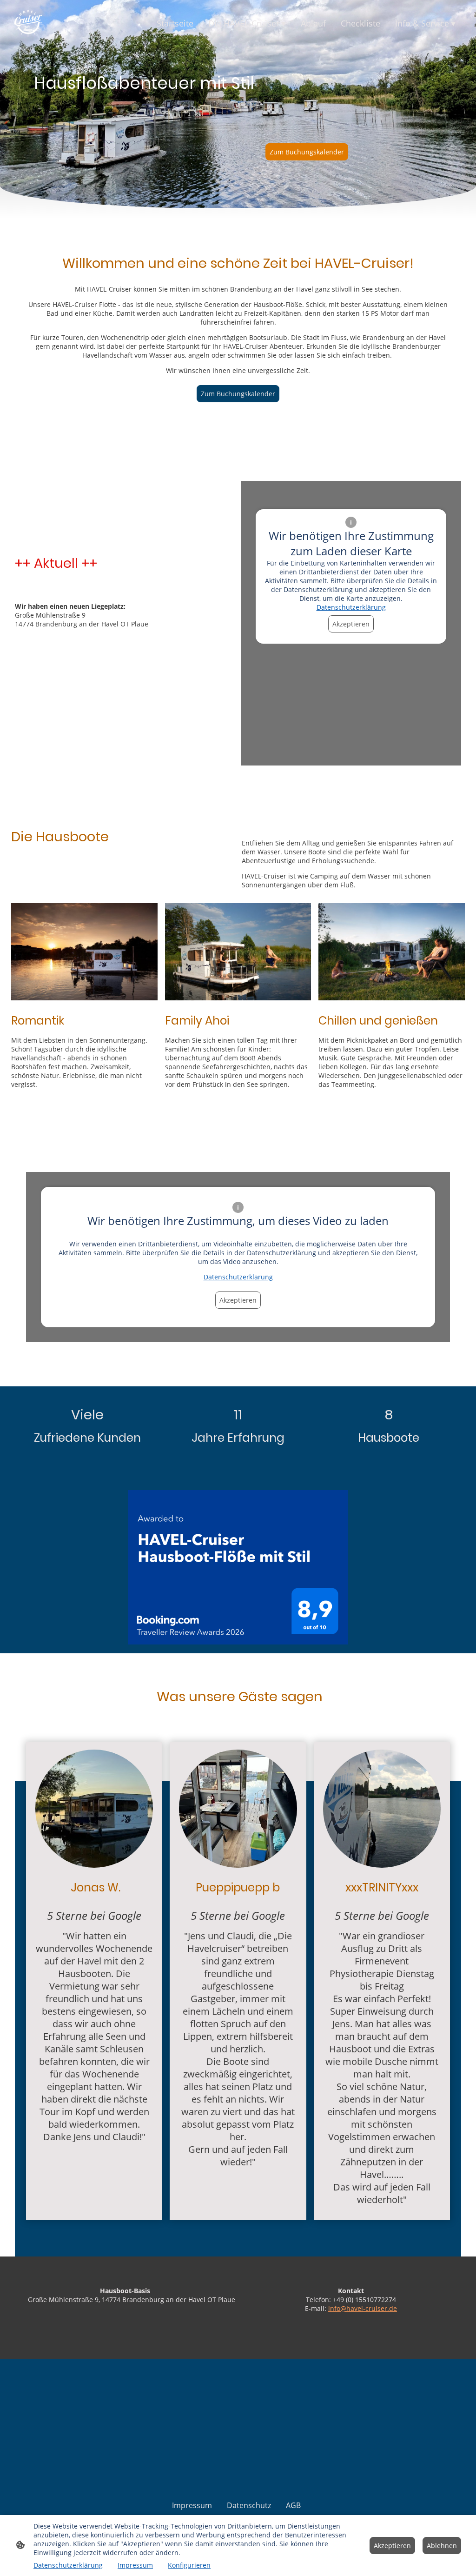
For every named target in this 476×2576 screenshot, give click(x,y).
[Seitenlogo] (28, 23)
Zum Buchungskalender (307, 152)
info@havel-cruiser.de (363, 2308)
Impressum (135, 2565)
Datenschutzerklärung (351, 607)
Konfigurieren (189, 2565)
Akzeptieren (351, 624)
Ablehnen (442, 2546)
